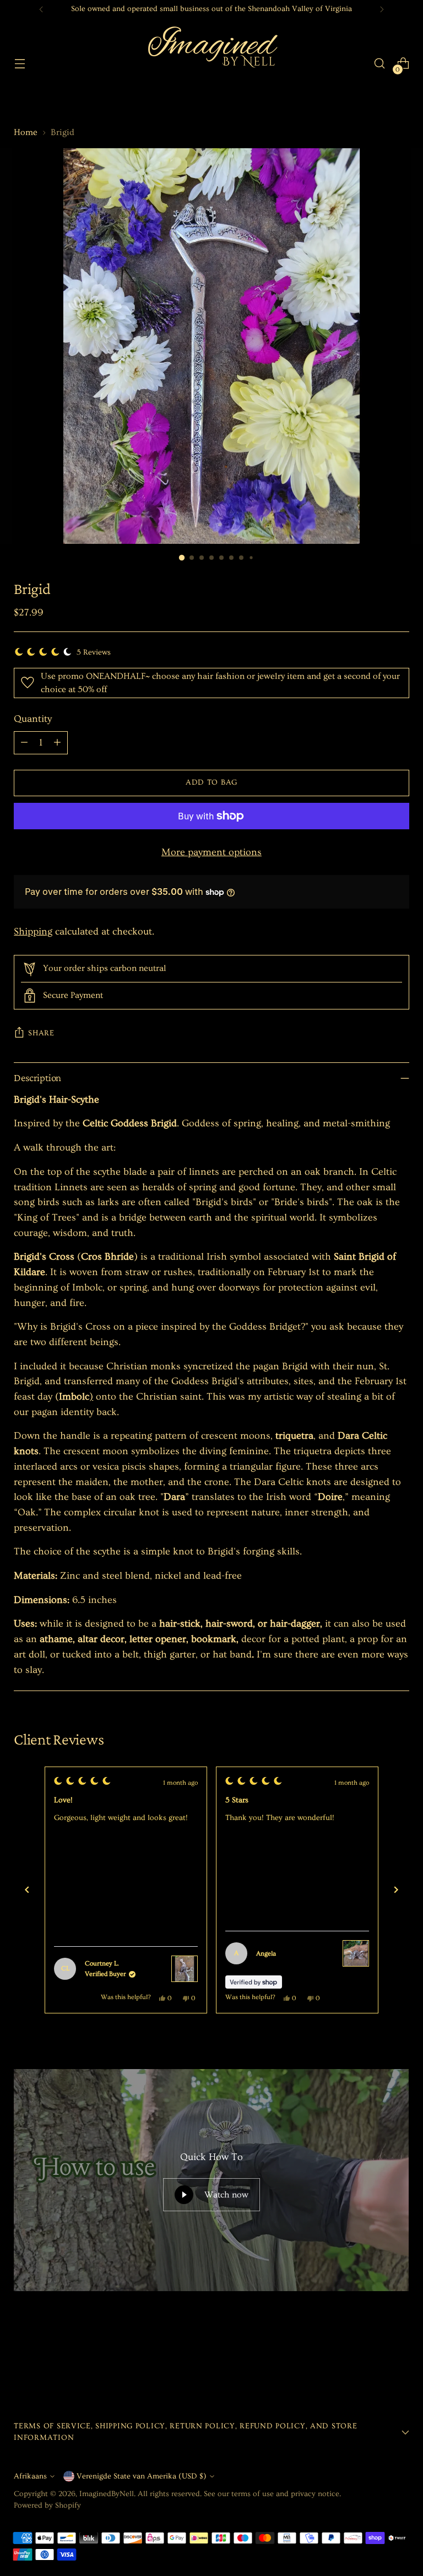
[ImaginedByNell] (211, 63)
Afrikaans (30, 2476)
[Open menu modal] (20, 64)
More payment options (211, 852)
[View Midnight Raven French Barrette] (356, 1953)
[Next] (382, 9)
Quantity (33, 719)
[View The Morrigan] (185, 1969)
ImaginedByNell (107, 2494)
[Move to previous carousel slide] (375, 2357)
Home (26, 132)
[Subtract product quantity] (24, 743)
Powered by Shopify (47, 2505)
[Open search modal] (380, 64)
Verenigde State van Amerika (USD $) (142, 2476)
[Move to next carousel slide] (400, 2356)
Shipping (33, 931)
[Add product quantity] (57, 743)
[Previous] (41, 9)
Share (41, 1033)
